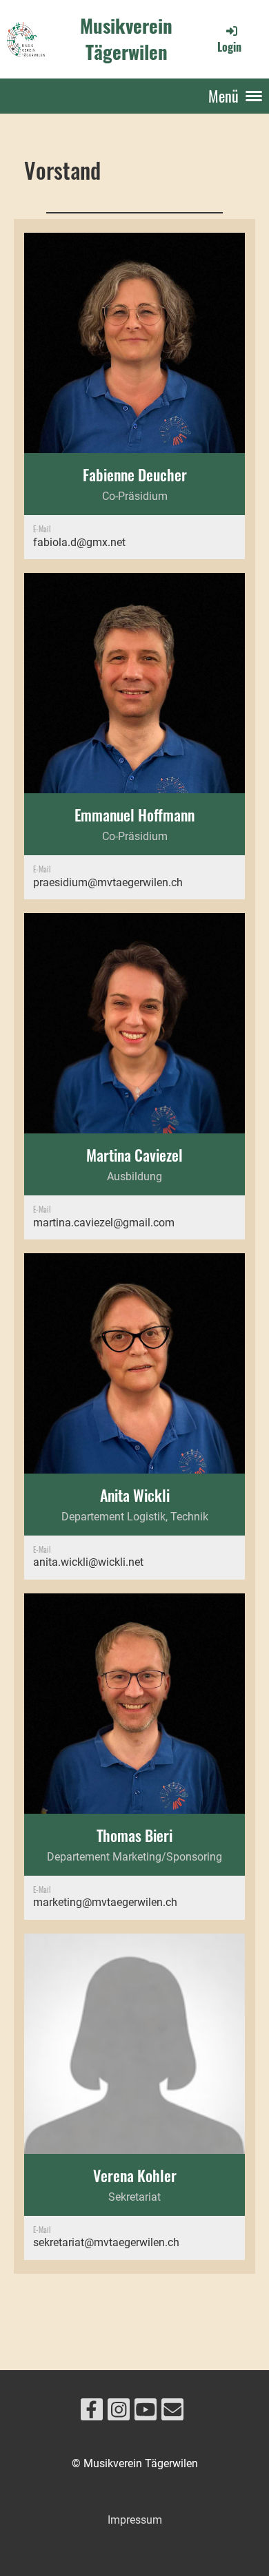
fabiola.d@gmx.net (79, 542)
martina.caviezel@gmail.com (104, 1223)
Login (229, 47)
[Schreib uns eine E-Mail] (172, 2413)
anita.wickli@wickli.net (88, 1562)
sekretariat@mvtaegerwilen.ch (106, 2242)
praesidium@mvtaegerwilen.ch (108, 882)
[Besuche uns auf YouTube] (146, 2413)
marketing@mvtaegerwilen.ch (105, 1902)
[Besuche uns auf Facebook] (92, 2413)
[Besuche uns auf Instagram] (119, 2413)
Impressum (135, 2520)
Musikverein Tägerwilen (126, 39)
